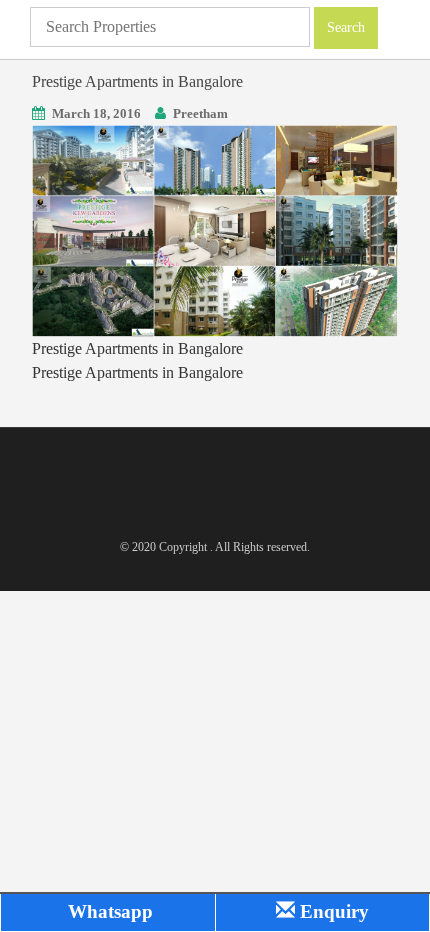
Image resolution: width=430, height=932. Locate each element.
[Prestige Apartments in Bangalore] (215, 229)
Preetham (200, 113)
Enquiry (332, 911)
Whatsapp (108, 911)
